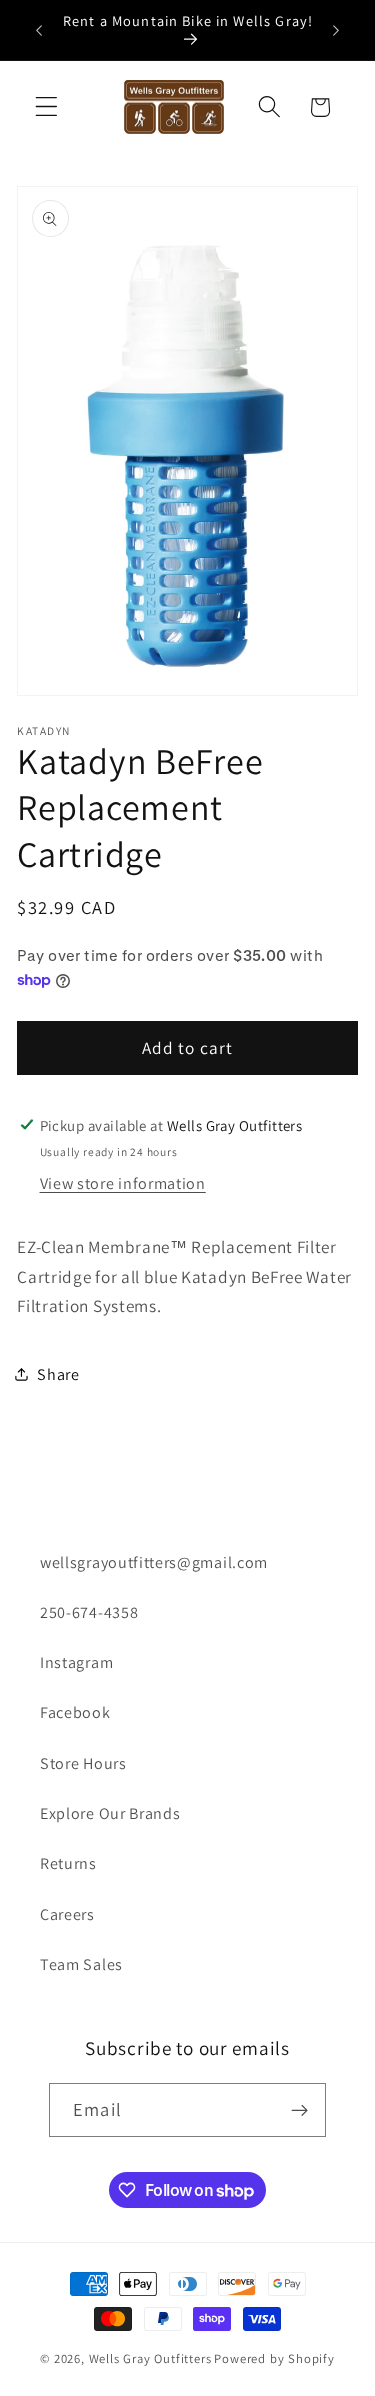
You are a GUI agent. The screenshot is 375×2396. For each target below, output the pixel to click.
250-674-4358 (89, 1612)
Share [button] (58, 1374)
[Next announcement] (336, 30)
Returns (68, 1863)
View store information (123, 1183)
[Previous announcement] (39, 30)
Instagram (76, 1662)
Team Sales (81, 1964)
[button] (46, 107)
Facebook (75, 1712)
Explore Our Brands (110, 1813)
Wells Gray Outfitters (150, 2358)
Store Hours (83, 1763)
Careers (67, 1914)
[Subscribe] (299, 2110)
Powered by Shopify (274, 2358)
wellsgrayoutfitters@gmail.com (154, 1562)
